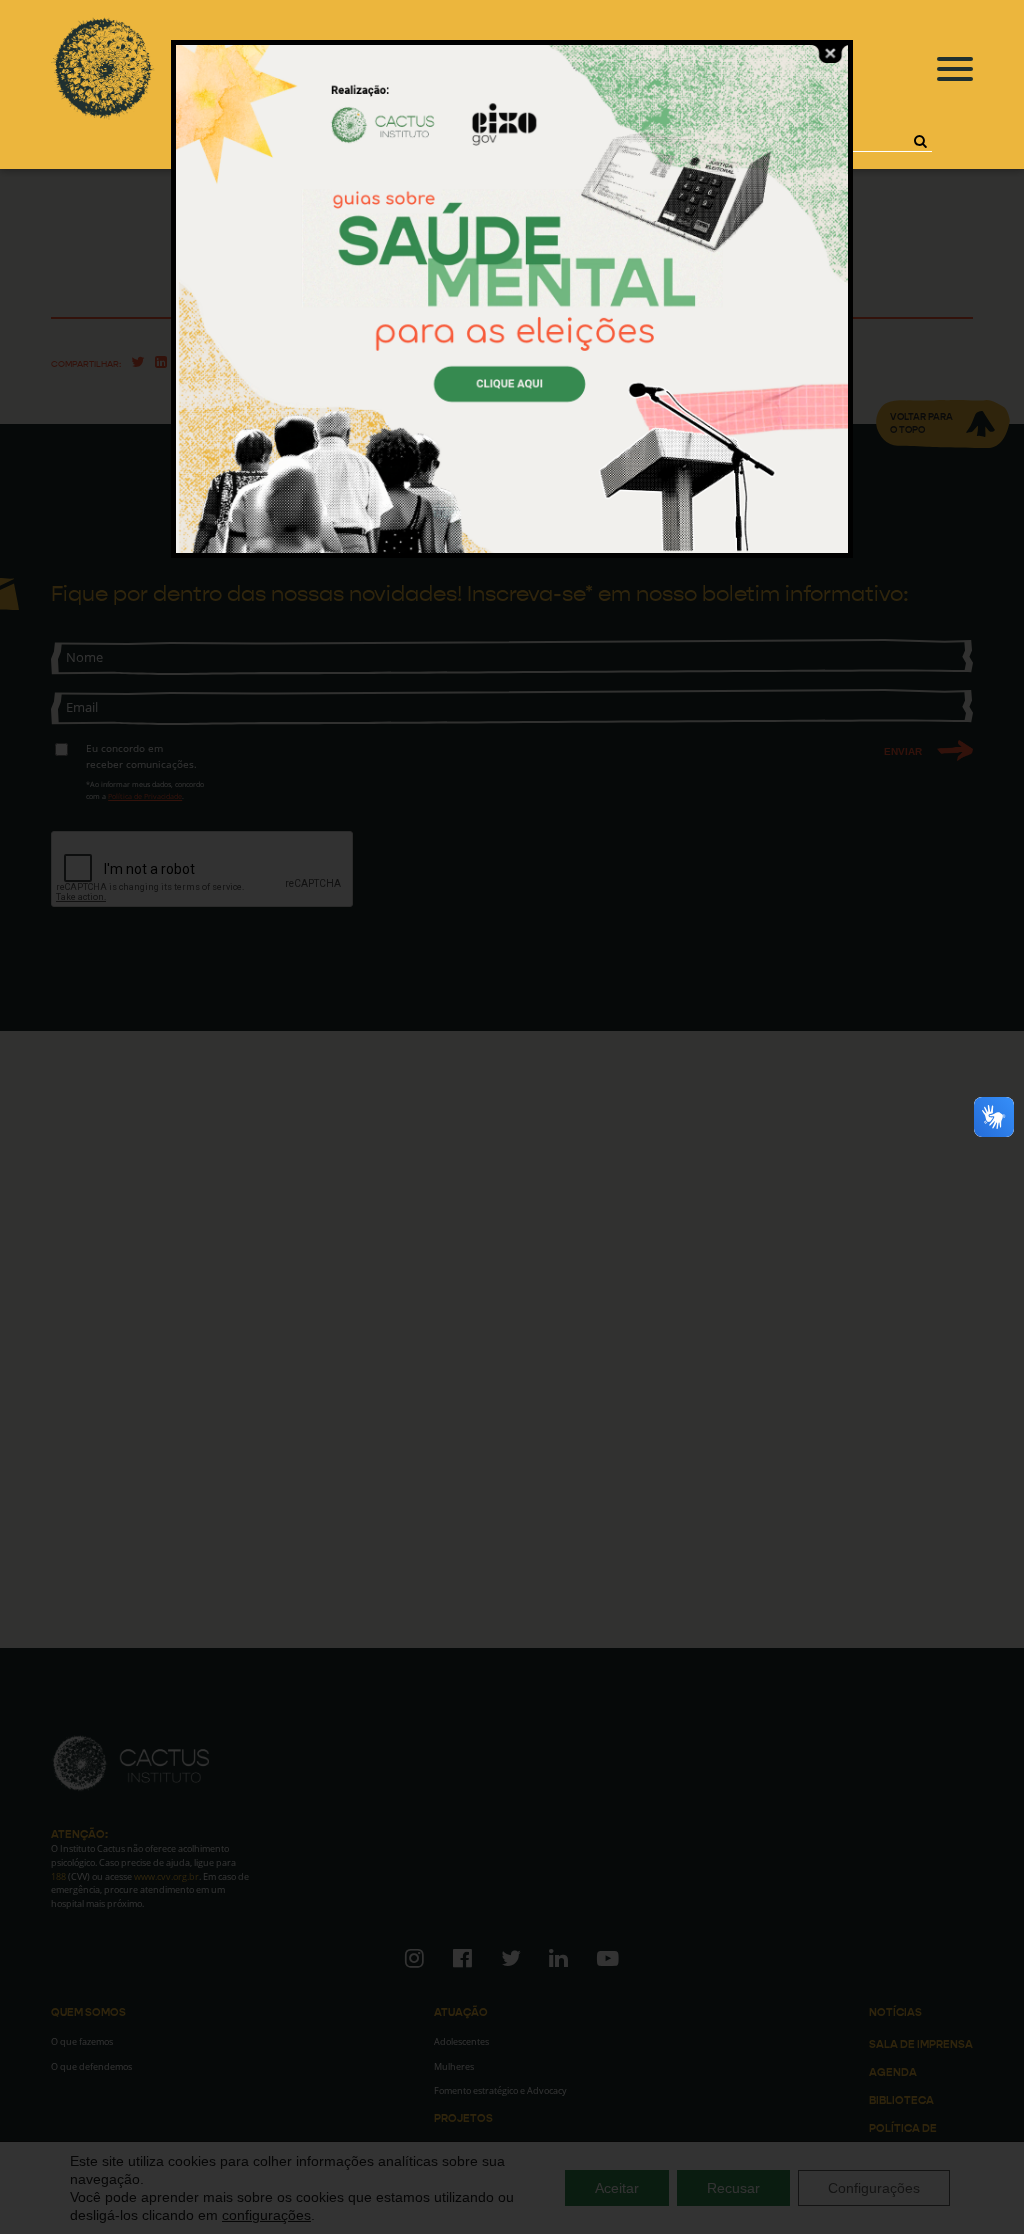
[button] (920, 141)
